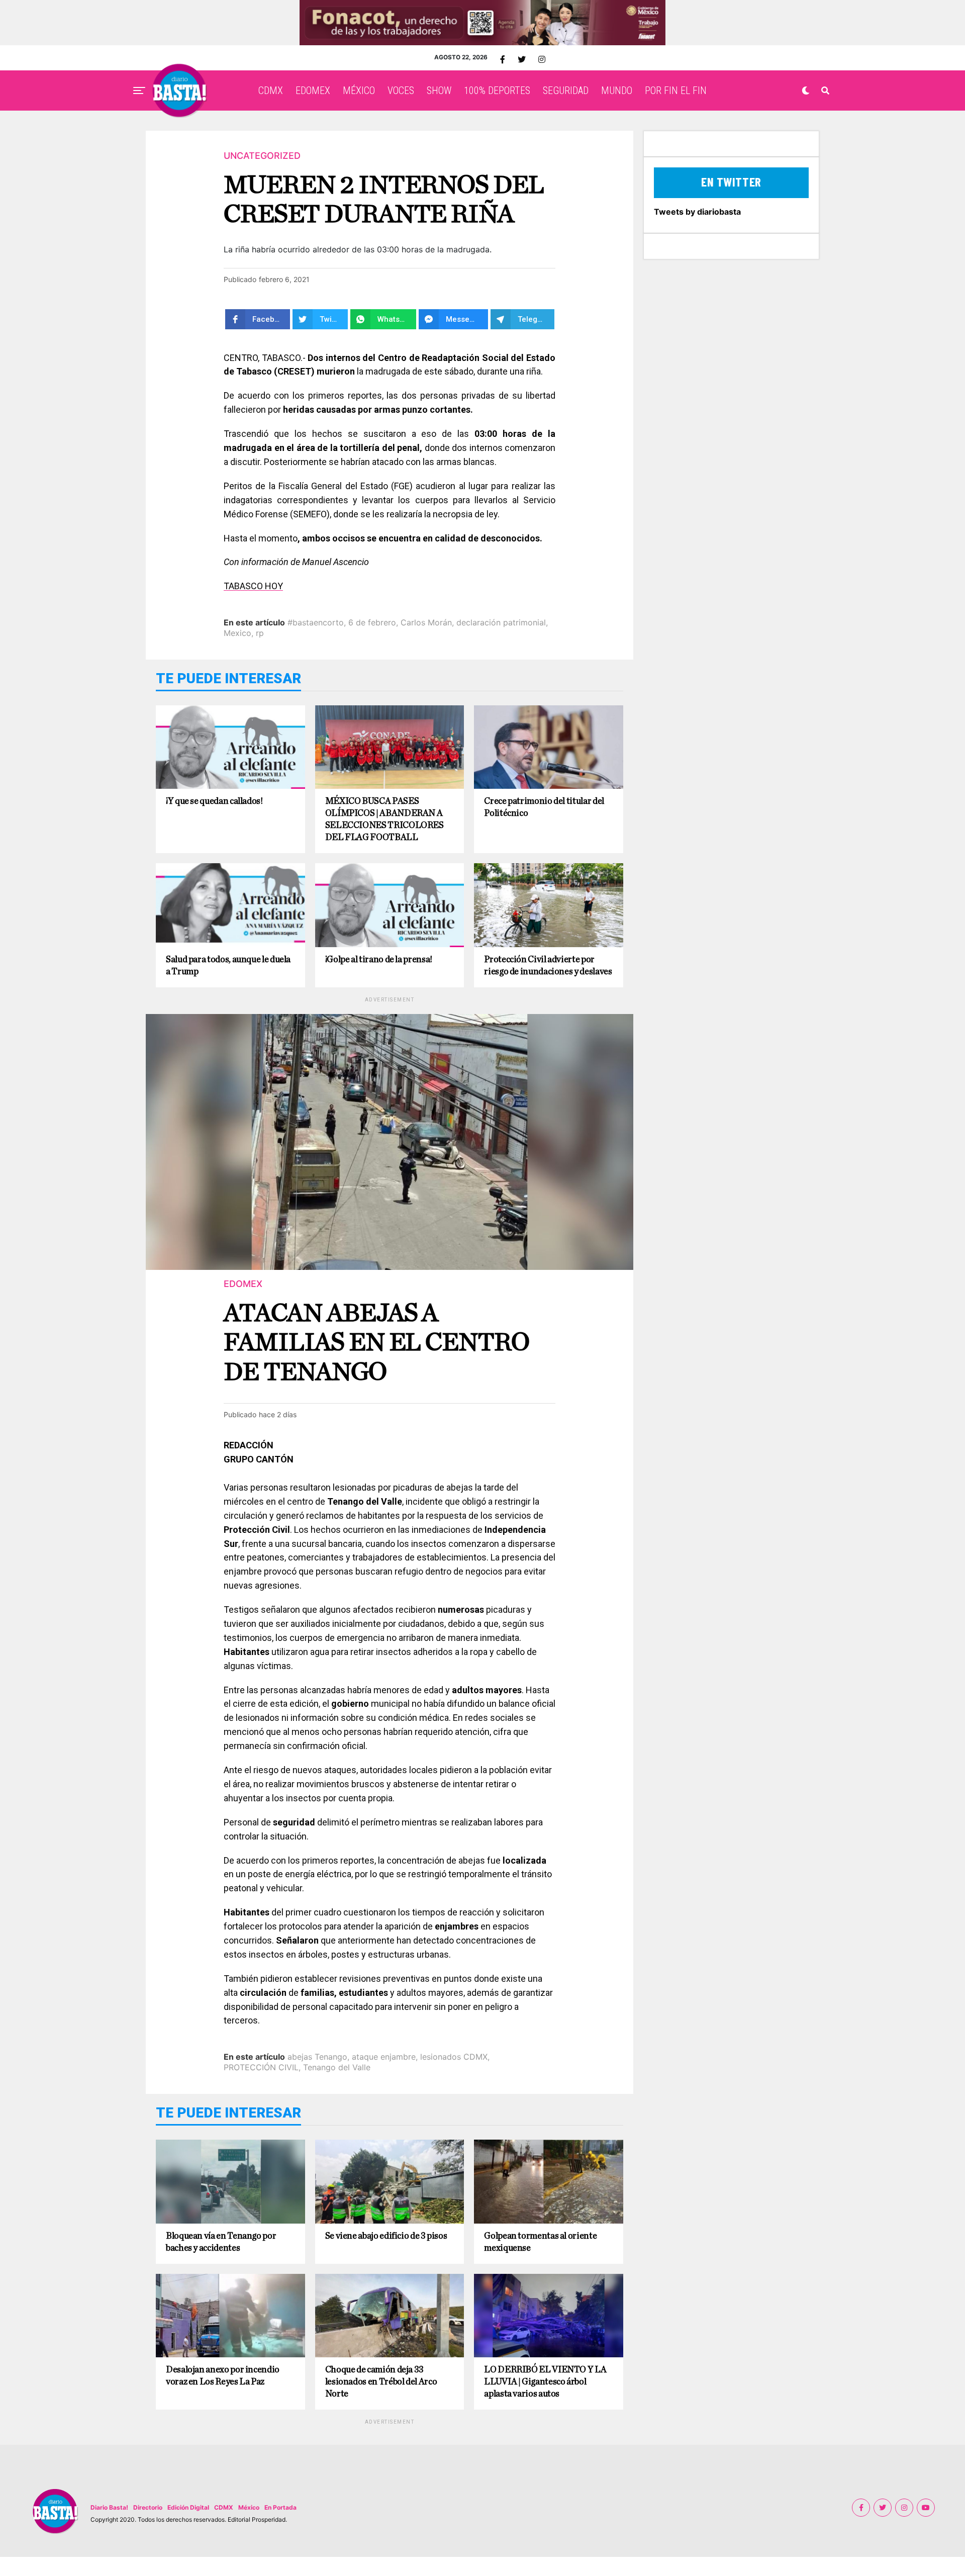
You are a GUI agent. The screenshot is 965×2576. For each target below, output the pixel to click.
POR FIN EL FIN (676, 90)
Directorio (148, 2507)
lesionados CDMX (454, 2057)
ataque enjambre (384, 2057)
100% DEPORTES (497, 90)
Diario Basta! (109, 2507)
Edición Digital (188, 2507)
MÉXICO (359, 90)
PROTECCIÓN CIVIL (261, 2067)
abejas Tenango (317, 2057)
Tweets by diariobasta (697, 212)
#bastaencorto (316, 622)
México (249, 2507)
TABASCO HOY (253, 586)
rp (260, 633)
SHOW (439, 90)
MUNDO (617, 90)
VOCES (401, 90)
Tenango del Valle (337, 2067)
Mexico (237, 633)
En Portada (280, 2507)
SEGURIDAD (566, 90)
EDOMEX (313, 90)
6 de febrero (372, 622)
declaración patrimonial (501, 622)
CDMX (271, 90)
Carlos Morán (426, 622)
